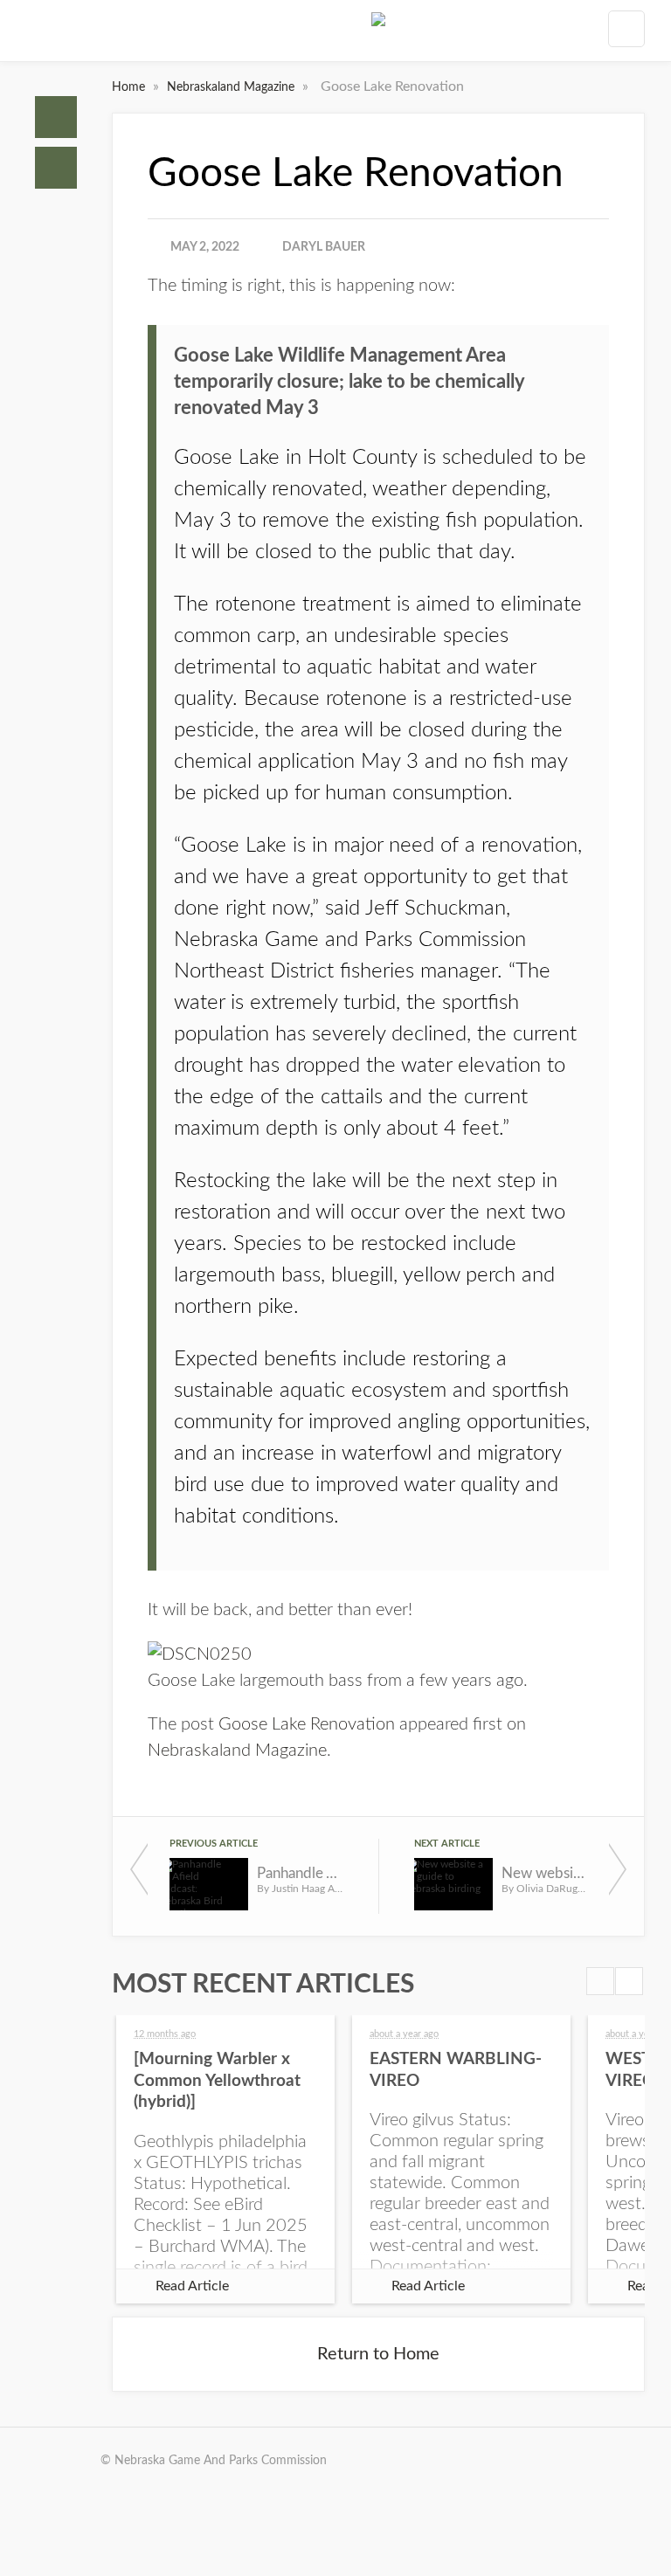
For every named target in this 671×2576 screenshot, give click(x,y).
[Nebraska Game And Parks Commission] (378, 34)
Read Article (192, 2286)
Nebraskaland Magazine (232, 87)
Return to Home (378, 2354)
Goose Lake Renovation (307, 1724)
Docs (56, 168)
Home (56, 117)
